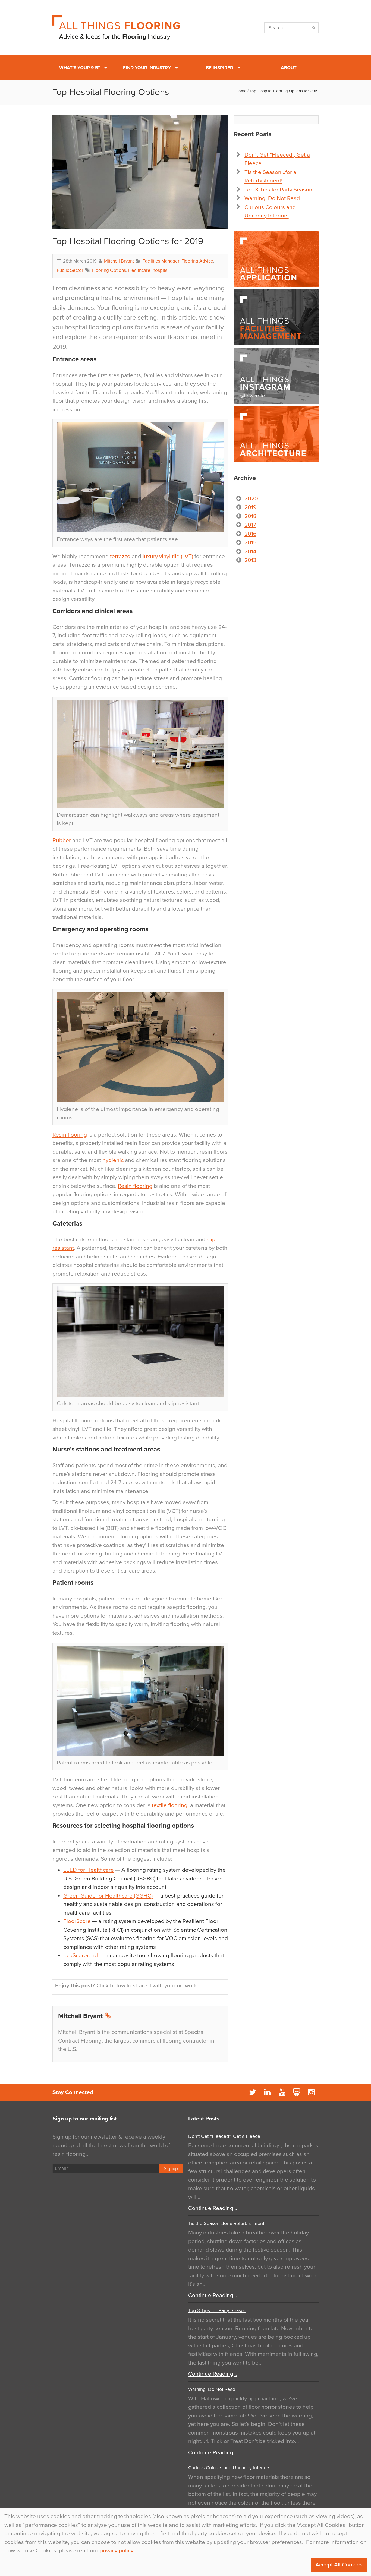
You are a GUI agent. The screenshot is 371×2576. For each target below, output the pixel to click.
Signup (171, 2169)
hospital (161, 270)
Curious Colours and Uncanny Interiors (229, 2468)
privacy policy (116, 2551)
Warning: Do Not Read (272, 198)
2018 (250, 516)
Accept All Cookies (339, 2565)
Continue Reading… (213, 2208)
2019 (250, 507)
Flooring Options (109, 270)
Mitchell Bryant (119, 261)
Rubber (62, 840)
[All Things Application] (276, 259)
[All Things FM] (276, 317)
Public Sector (70, 270)
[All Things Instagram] (276, 376)
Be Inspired (220, 68)
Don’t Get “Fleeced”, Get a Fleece (224, 2136)
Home (241, 91)
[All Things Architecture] (276, 434)
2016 (250, 534)
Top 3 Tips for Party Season (278, 190)
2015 (250, 543)
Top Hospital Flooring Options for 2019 (128, 241)
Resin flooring (70, 1135)
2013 (250, 560)
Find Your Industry (147, 68)
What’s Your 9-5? (80, 68)
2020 (251, 499)
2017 (250, 525)
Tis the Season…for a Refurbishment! (227, 2223)
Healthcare (139, 270)
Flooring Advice (197, 261)
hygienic (113, 1160)
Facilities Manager (161, 261)
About (289, 68)
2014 (250, 552)
